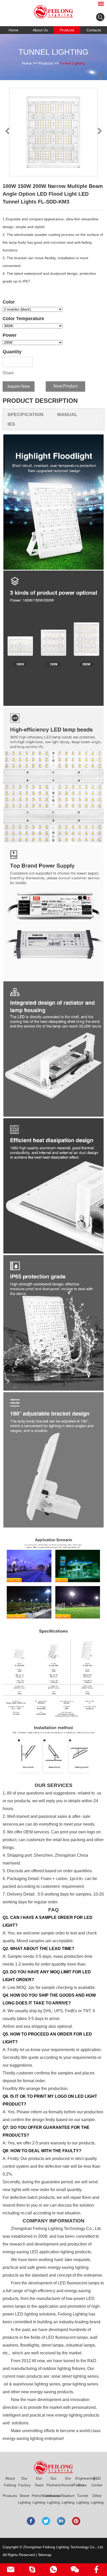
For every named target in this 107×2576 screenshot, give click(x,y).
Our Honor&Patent (68, 2482)
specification (25, 414)
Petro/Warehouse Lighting (39, 2499)
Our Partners (53, 2482)
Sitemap (45, 2555)
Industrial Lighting (53, 2499)
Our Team (39, 2482)
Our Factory (24, 2482)
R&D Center (97, 2482)
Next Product (65, 386)
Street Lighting (24, 2499)
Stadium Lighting (68, 2499)
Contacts (94, 30)
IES (11, 424)
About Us (40, 30)
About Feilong (10, 2482)
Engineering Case (83, 2482)
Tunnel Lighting (72, 63)
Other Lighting (97, 2499)
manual (67, 414)
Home (14, 30)
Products (67, 30)
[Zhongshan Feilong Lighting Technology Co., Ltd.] (53, 12)
